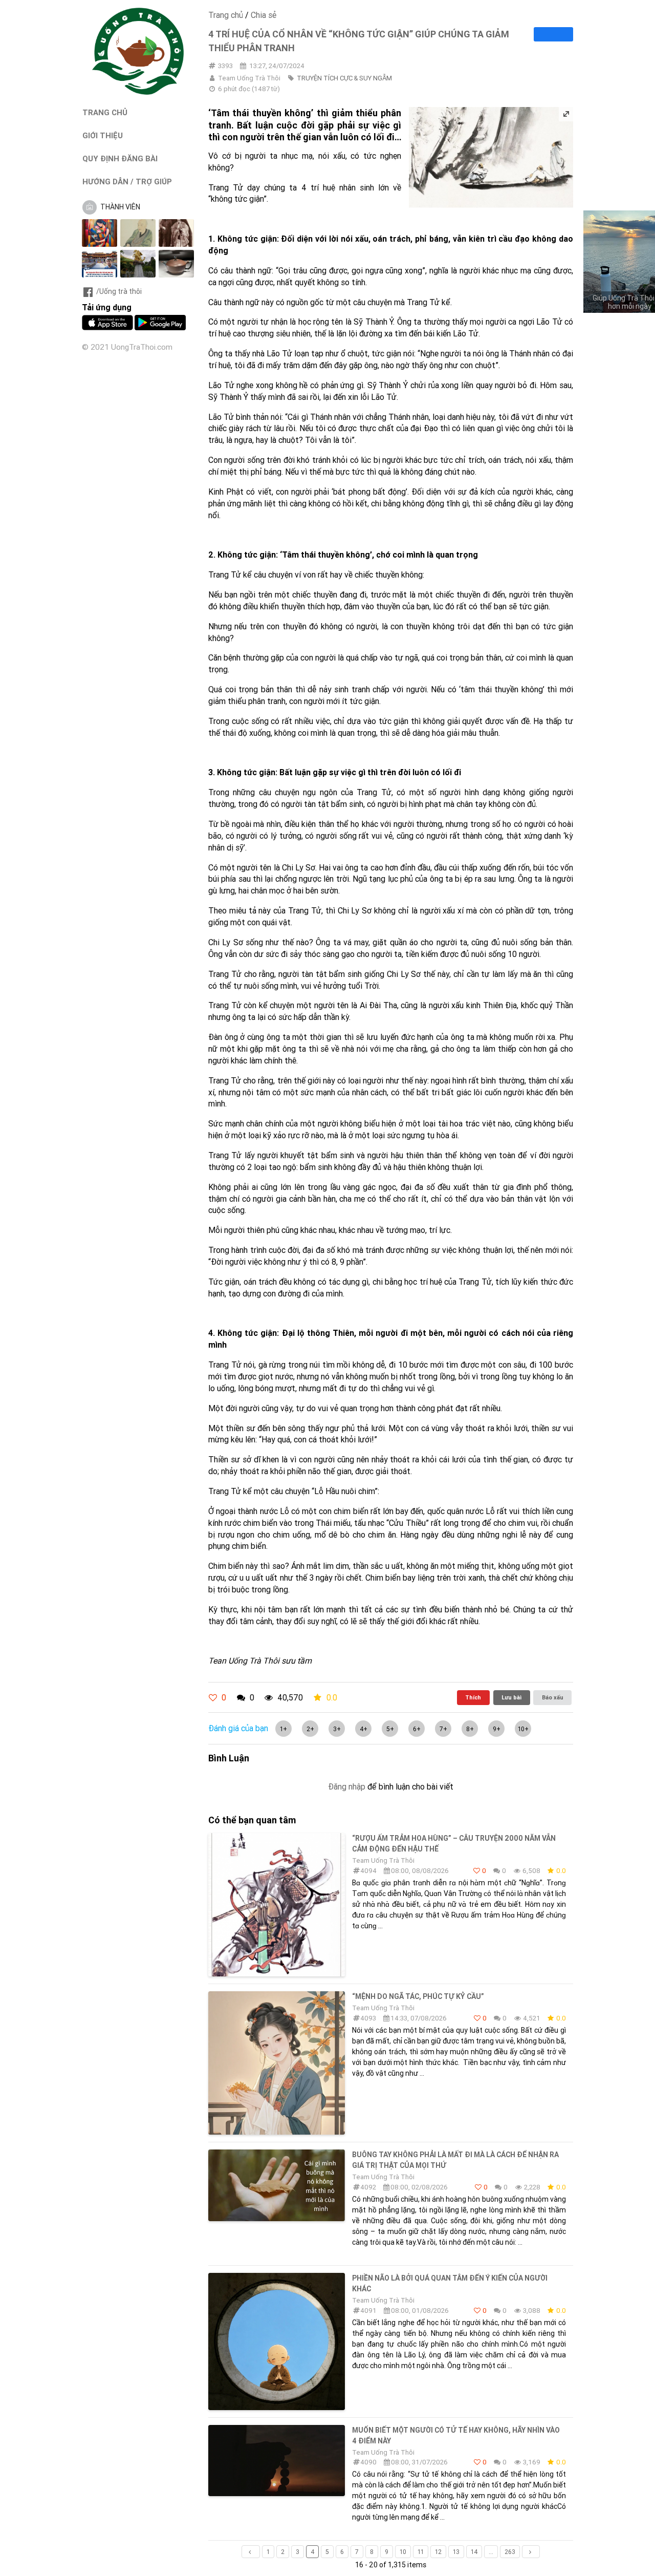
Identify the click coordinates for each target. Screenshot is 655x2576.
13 (456, 2552)
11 (421, 2552)
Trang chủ (226, 15)
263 (510, 2552)
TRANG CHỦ (105, 112)
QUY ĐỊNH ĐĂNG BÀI (120, 158)
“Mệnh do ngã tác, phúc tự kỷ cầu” (418, 1996)
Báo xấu (553, 1697)
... (491, 2552)
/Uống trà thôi (119, 291)
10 (403, 2552)
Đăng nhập (347, 1786)
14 (474, 2552)
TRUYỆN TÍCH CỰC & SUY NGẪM (344, 78)
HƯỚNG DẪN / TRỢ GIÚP (127, 182)
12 (438, 2552)
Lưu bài (511, 1697)
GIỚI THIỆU (103, 135)
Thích (473, 1697)
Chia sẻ (264, 15)
